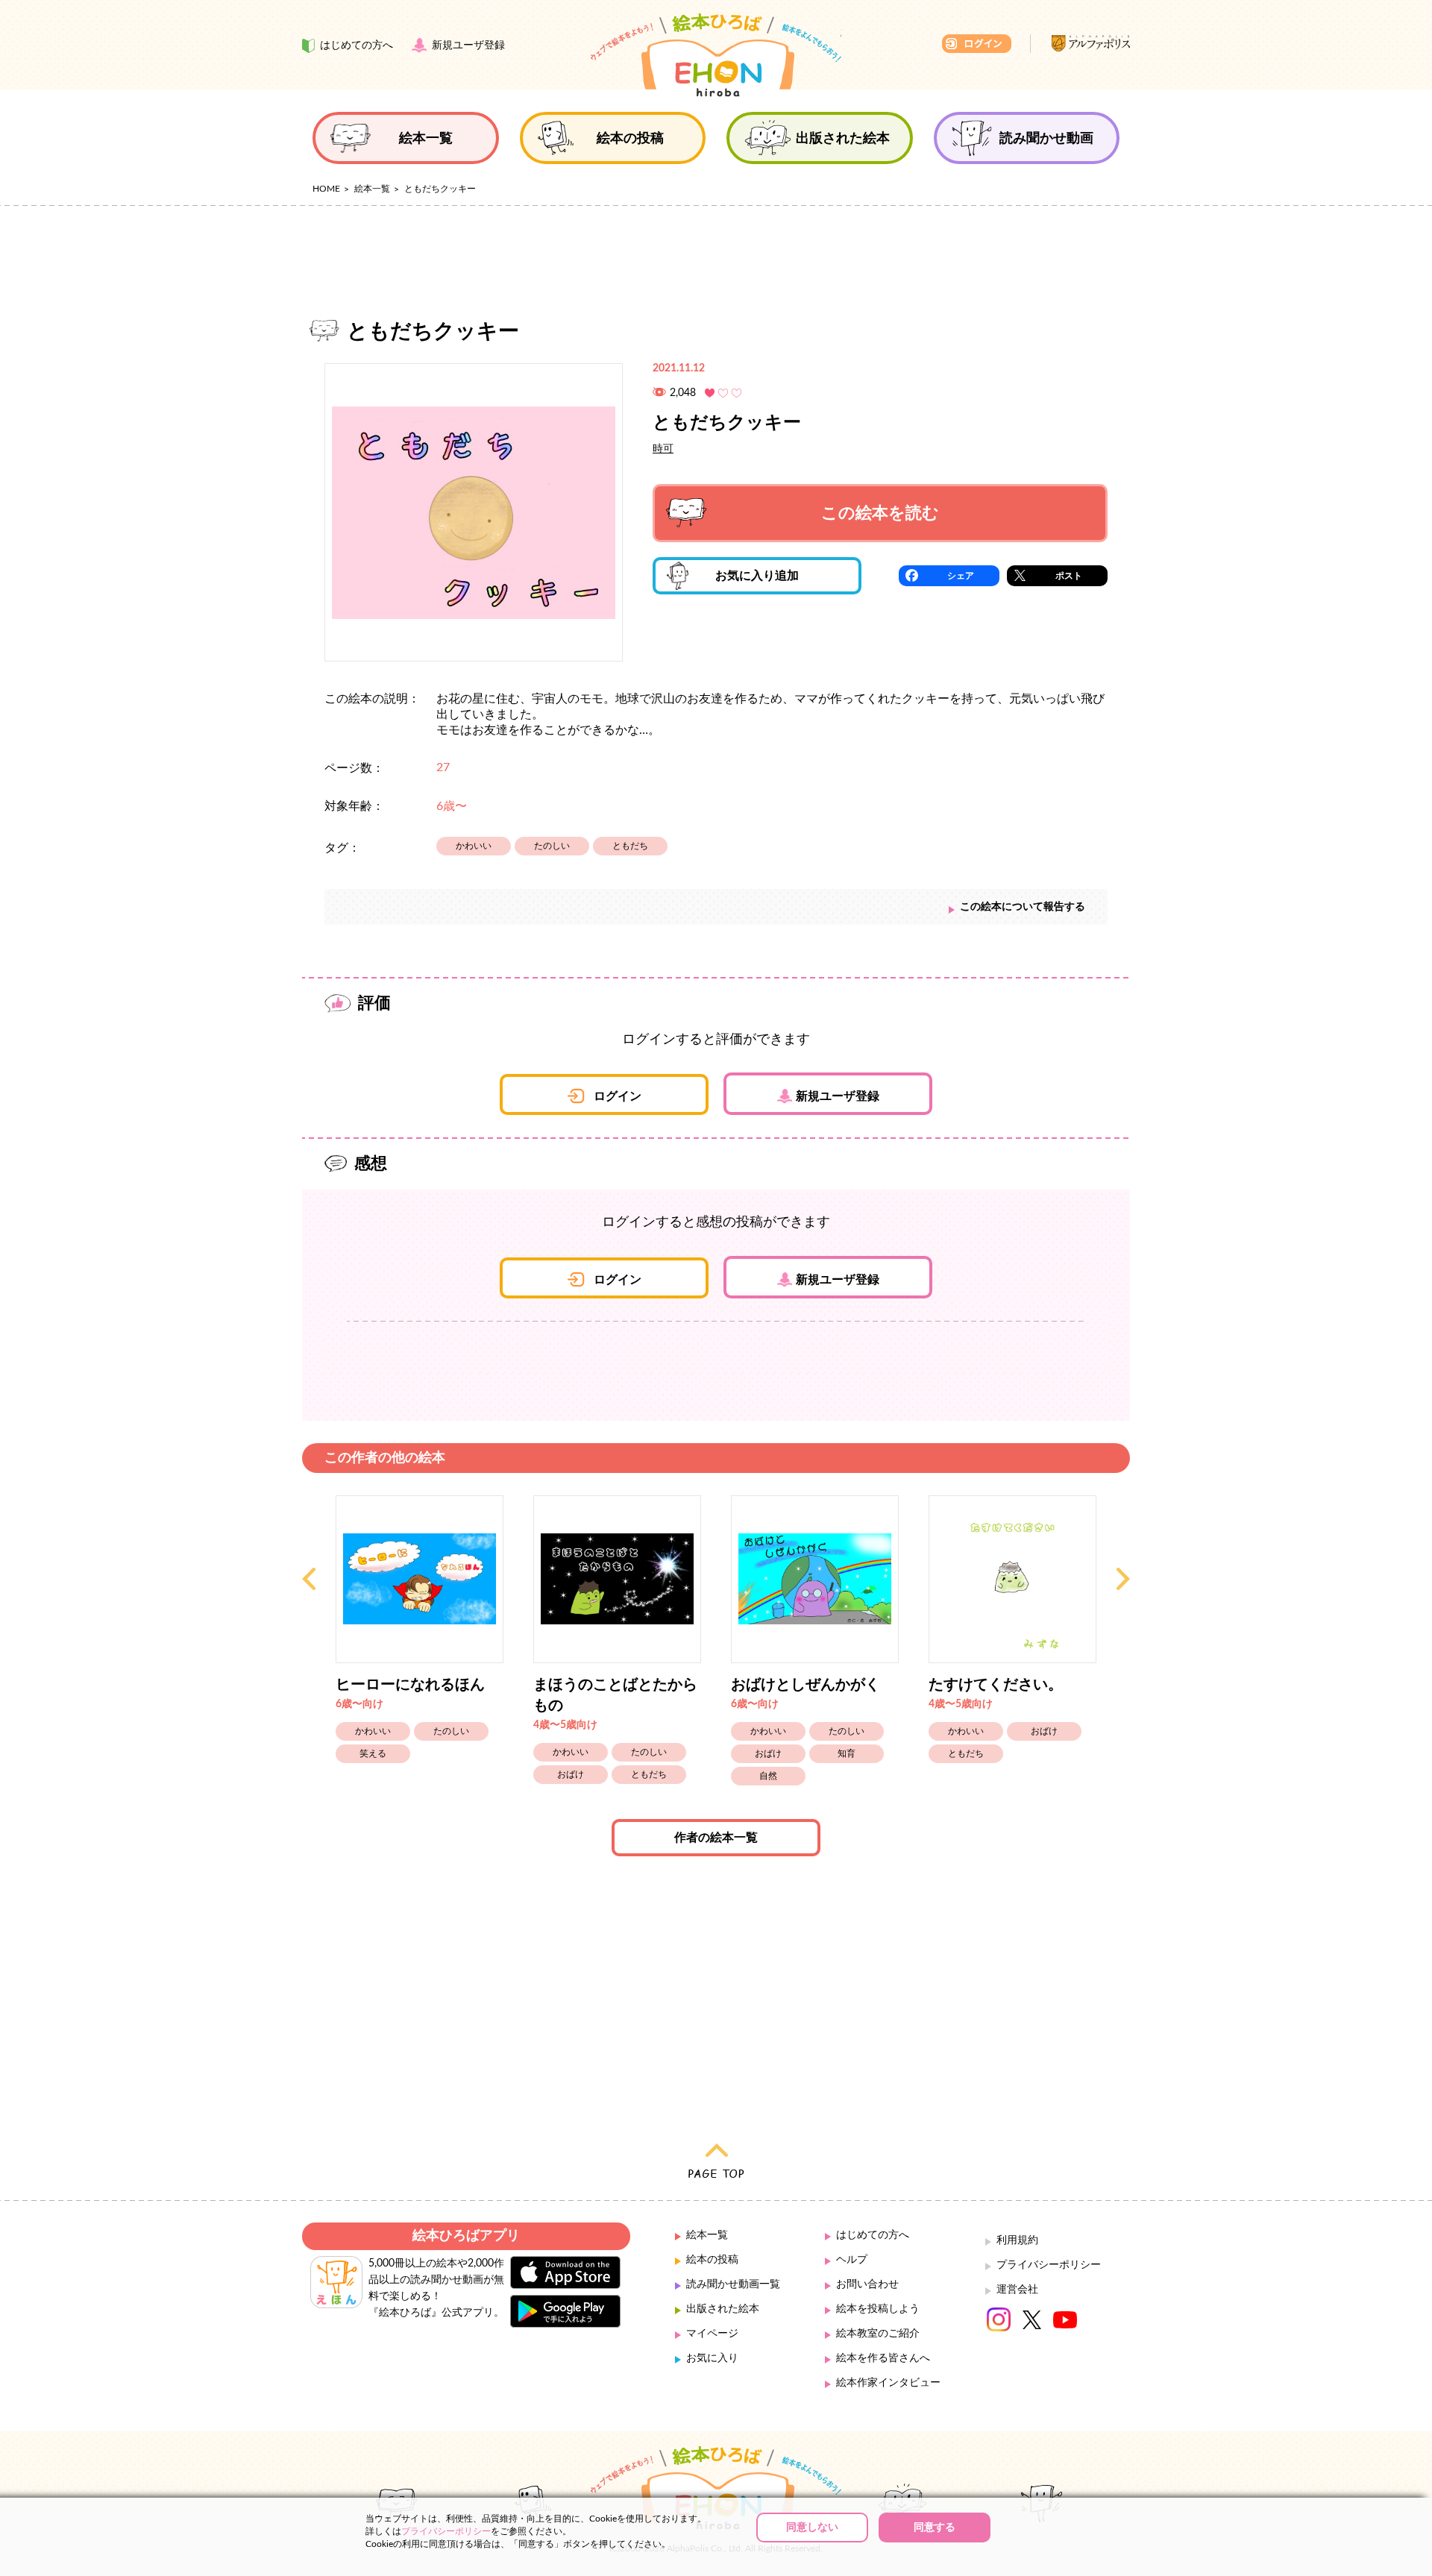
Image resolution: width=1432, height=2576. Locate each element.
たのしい (552, 846)
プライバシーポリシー (1049, 2265)
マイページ (712, 2334)
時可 (663, 449)
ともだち (630, 846)
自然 (768, 1776)
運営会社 (1017, 2290)
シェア (961, 576)
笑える (373, 1753)
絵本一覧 (372, 189)
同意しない (812, 2528)
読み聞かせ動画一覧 (733, 2284)
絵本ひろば (716, 55)
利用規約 (1017, 2240)
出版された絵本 (723, 2309)
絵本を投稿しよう (878, 2309)
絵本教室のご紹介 (878, 2334)
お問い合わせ (867, 2284)
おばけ (571, 1774)
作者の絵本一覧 (716, 1838)
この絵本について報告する (1023, 907)
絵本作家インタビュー (888, 2383)
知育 (847, 1753)
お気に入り (712, 2358)
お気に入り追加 (757, 576)
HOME (326, 189)
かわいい (474, 846)
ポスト (1069, 576)
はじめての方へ (873, 2235)
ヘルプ (852, 2260)
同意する (935, 2528)
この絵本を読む (880, 513)
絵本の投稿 (712, 2260)
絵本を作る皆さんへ (883, 2358)
